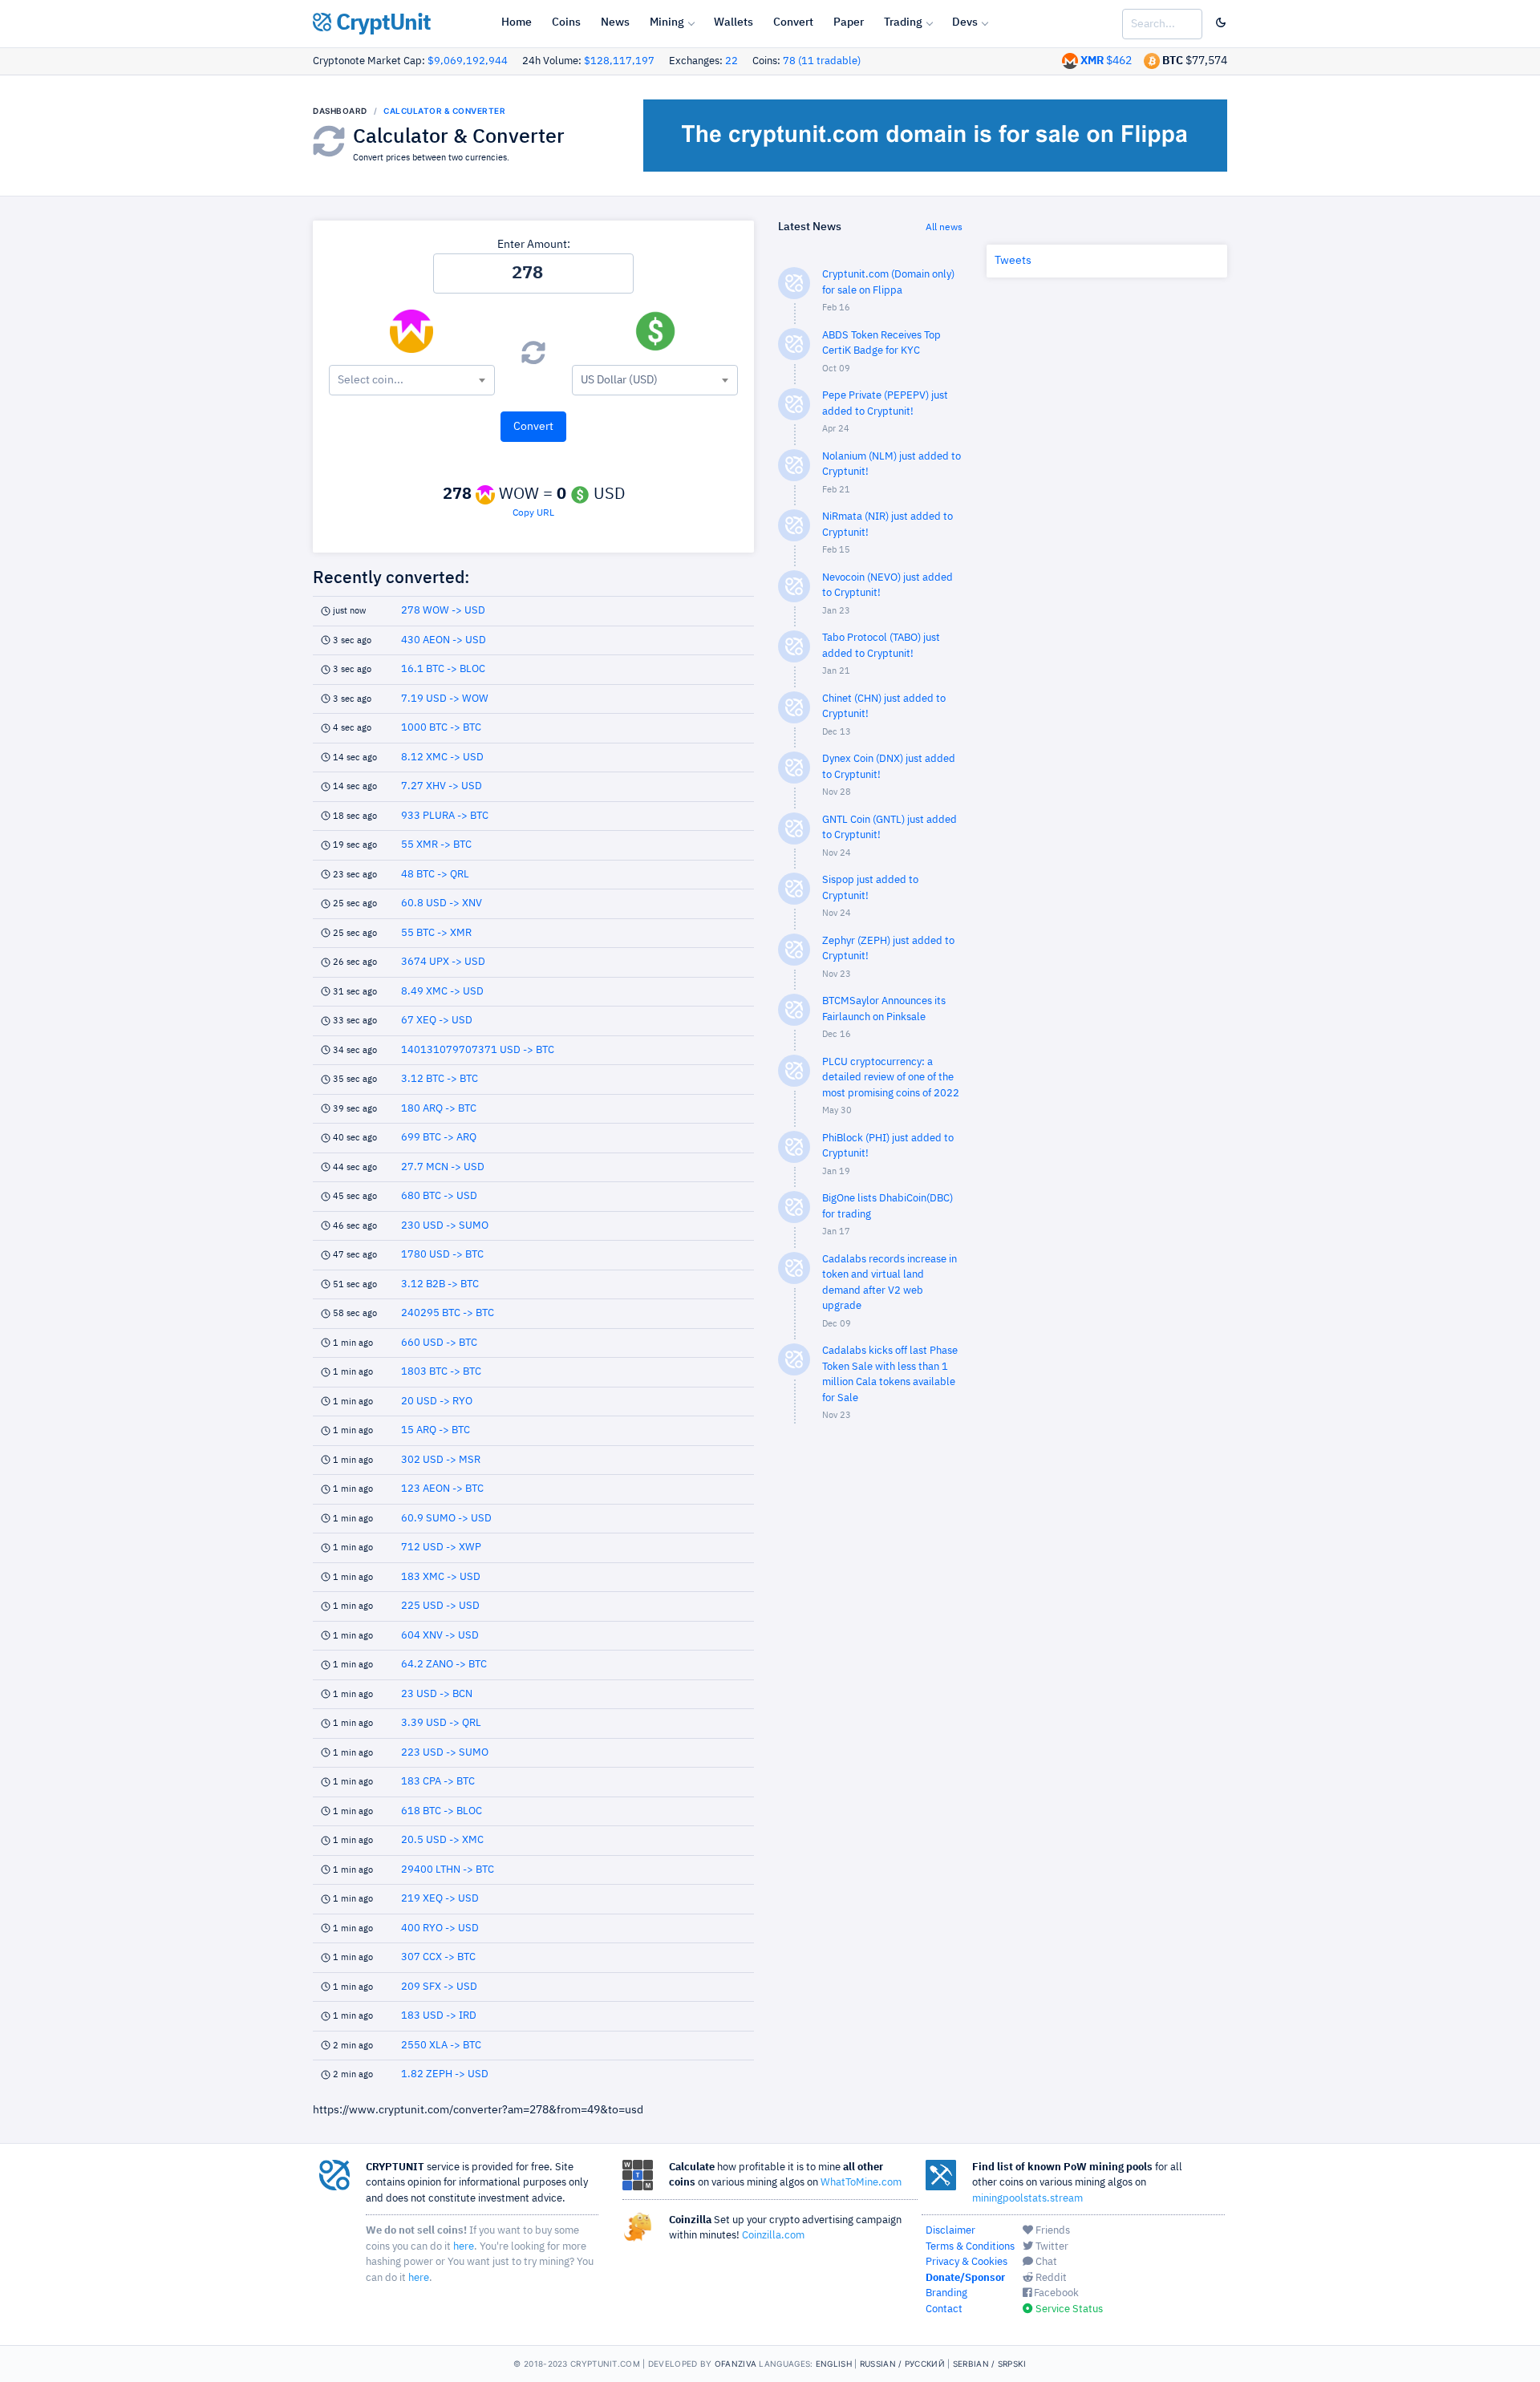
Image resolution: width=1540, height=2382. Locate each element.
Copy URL (533, 513)
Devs (965, 22)
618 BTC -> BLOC (442, 1811)
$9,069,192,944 (468, 61)
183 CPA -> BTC (438, 1782)
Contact (944, 2309)
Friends (1052, 2231)
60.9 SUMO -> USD (446, 1519)
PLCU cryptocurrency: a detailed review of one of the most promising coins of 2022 (891, 1078)
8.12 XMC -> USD (442, 758)
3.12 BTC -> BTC (440, 1079)
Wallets (734, 22)
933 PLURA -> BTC (445, 816)
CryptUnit (381, 23)
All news (944, 228)
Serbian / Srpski (990, 2364)
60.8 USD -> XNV (442, 903)
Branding (946, 2293)
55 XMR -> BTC (436, 845)
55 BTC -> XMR (436, 933)
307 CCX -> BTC (438, 1957)
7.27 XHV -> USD (442, 786)
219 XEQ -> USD (440, 1899)
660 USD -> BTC (439, 1343)
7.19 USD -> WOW (445, 699)
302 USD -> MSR (441, 1460)
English (834, 2364)
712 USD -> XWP (441, 1547)
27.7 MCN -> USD (443, 1167)
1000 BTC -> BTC (441, 728)
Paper (849, 22)
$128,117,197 (619, 61)
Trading (903, 22)
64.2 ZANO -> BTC (444, 1665)
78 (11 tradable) (822, 61)
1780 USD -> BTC (442, 1255)
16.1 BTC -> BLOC (443, 669)
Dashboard (340, 111)
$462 (1106, 61)
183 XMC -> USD (441, 1577)
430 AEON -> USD (444, 640)
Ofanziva (736, 2364)
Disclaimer (950, 2231)
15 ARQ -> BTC (436, 1430)
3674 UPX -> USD (443, 962)
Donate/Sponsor (965, 2278)
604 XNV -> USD (440, 1636)
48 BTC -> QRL (435, 875)
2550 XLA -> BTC (441, 2046)
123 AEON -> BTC (442, 1489)
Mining (667, 22)
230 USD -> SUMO (445, 1226)
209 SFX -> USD (439, 1987)
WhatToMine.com (861, 2183)
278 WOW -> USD (443, 611)
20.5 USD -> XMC (442, 1840)
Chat (1045, 2262)
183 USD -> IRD (439, 2016)
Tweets (1013, 261)
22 (731, 61)
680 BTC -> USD (439, 1196)
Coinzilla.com (773, 2236)
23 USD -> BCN (437, 1694)
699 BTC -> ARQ (439, 1138)
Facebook (1055, 2293)
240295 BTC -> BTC (448, 1313)
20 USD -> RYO (437, 1402)
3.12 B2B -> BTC (440, 1284)
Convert (793, 22)
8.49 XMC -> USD (442, 992)
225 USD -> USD (440, 1606)
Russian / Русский (902, 2364)
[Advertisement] (870, 1692)
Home (517, 22)
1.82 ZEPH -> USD (445, 2074)
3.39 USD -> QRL (441, 1723)
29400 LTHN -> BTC (448, 1870)
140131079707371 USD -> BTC (478, 1050)
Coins (566, 22)
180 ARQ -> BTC (439, 1109)
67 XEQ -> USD (437, 1021)
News (615, 22)
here (464, 2247)
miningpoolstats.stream (1027, 2199)
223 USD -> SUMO (445, 1753)
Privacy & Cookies (967, 2262)
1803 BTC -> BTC (441, 1372)
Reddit (1050, 2278)
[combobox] (412, 380)
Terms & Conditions (970, 2247)
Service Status (1068, 2309)
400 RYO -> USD (440, 1928)
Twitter (1051, 2247)
